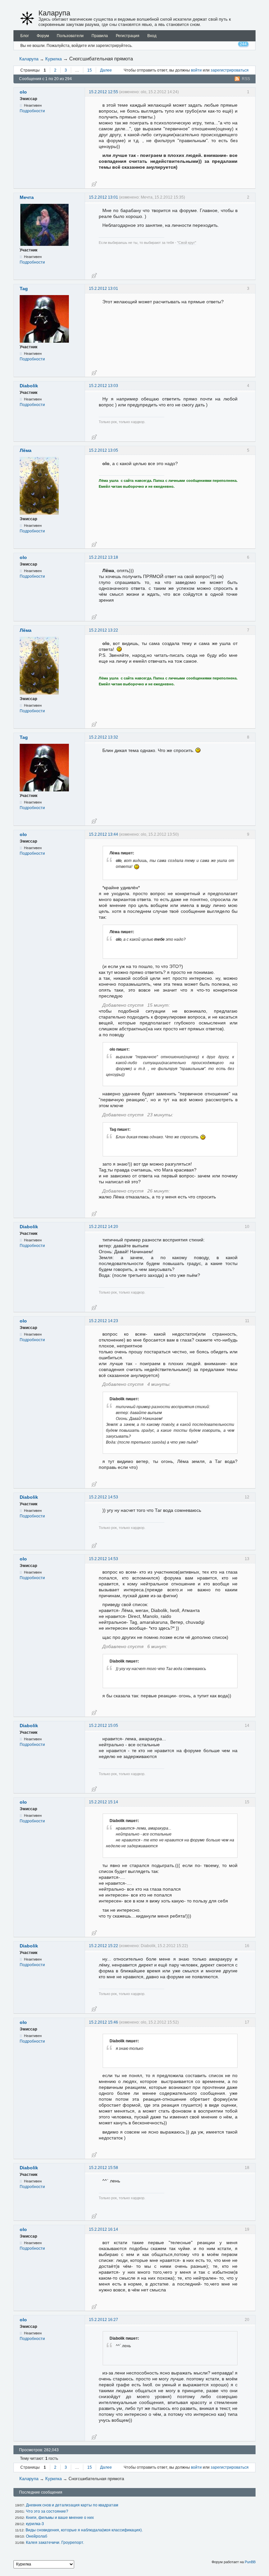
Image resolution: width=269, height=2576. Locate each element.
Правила (100, 36)
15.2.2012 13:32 (103, 737)
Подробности (32, 111)
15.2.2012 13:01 (103, 197)
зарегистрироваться (230, 70)
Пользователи (70, 36)
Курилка (53, 59)
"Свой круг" (187, 243)
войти (196, 70)
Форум (43, 36)
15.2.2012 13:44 (103, 834)
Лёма (26, 450)
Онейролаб (37, 2536)
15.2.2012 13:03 (103, 386)
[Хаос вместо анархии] (27, 18)
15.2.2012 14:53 (103, 1497)
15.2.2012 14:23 (103, 1321)
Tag (24, 289)
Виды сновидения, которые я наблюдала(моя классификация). (84, 2530)
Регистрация (128, 36)
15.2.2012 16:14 (103, 2229)
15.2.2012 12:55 (103, 92)
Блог (25, 36)
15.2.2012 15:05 (103, 1726)
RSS (246, 79)
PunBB (250, 2562)
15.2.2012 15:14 (103, 1802)
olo (23, 92)
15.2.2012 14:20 (103, 1227)
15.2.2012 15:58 (103, 2168)
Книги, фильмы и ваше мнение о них (60, 2518)
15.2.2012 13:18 (103, 557)
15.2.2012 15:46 (103, 2022)
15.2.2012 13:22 (103, 630)
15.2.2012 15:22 (103, 1946)
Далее (106, 70)
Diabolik (29, 386)
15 (90, 70)
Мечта (27, 197)
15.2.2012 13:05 (103, 450)
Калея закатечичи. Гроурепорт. (55, 2543)
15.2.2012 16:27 (103, 2320)
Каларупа (54, 13)
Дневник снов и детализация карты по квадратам (72, 2505)
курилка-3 (35, 2524)
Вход (152, 36)
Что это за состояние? (47, 2511)
